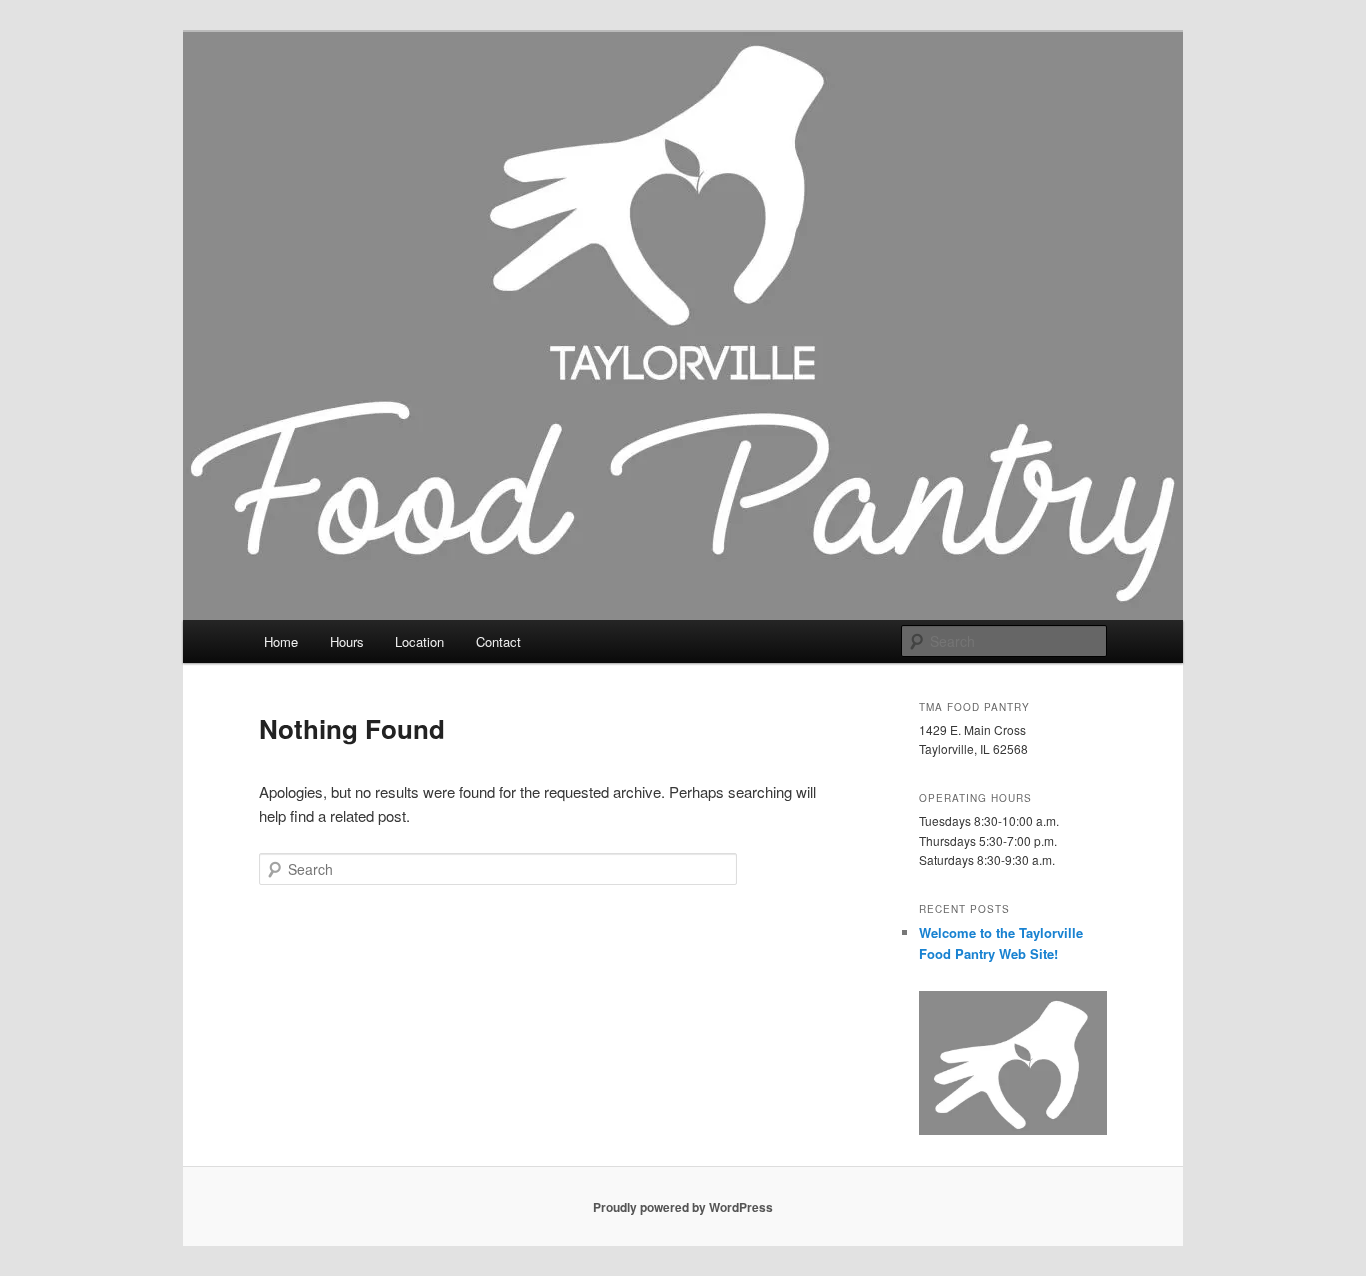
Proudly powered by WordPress (683, 1207)
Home (281, 641)
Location (419, 641)
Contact (498, 641)
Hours (347, 641)
